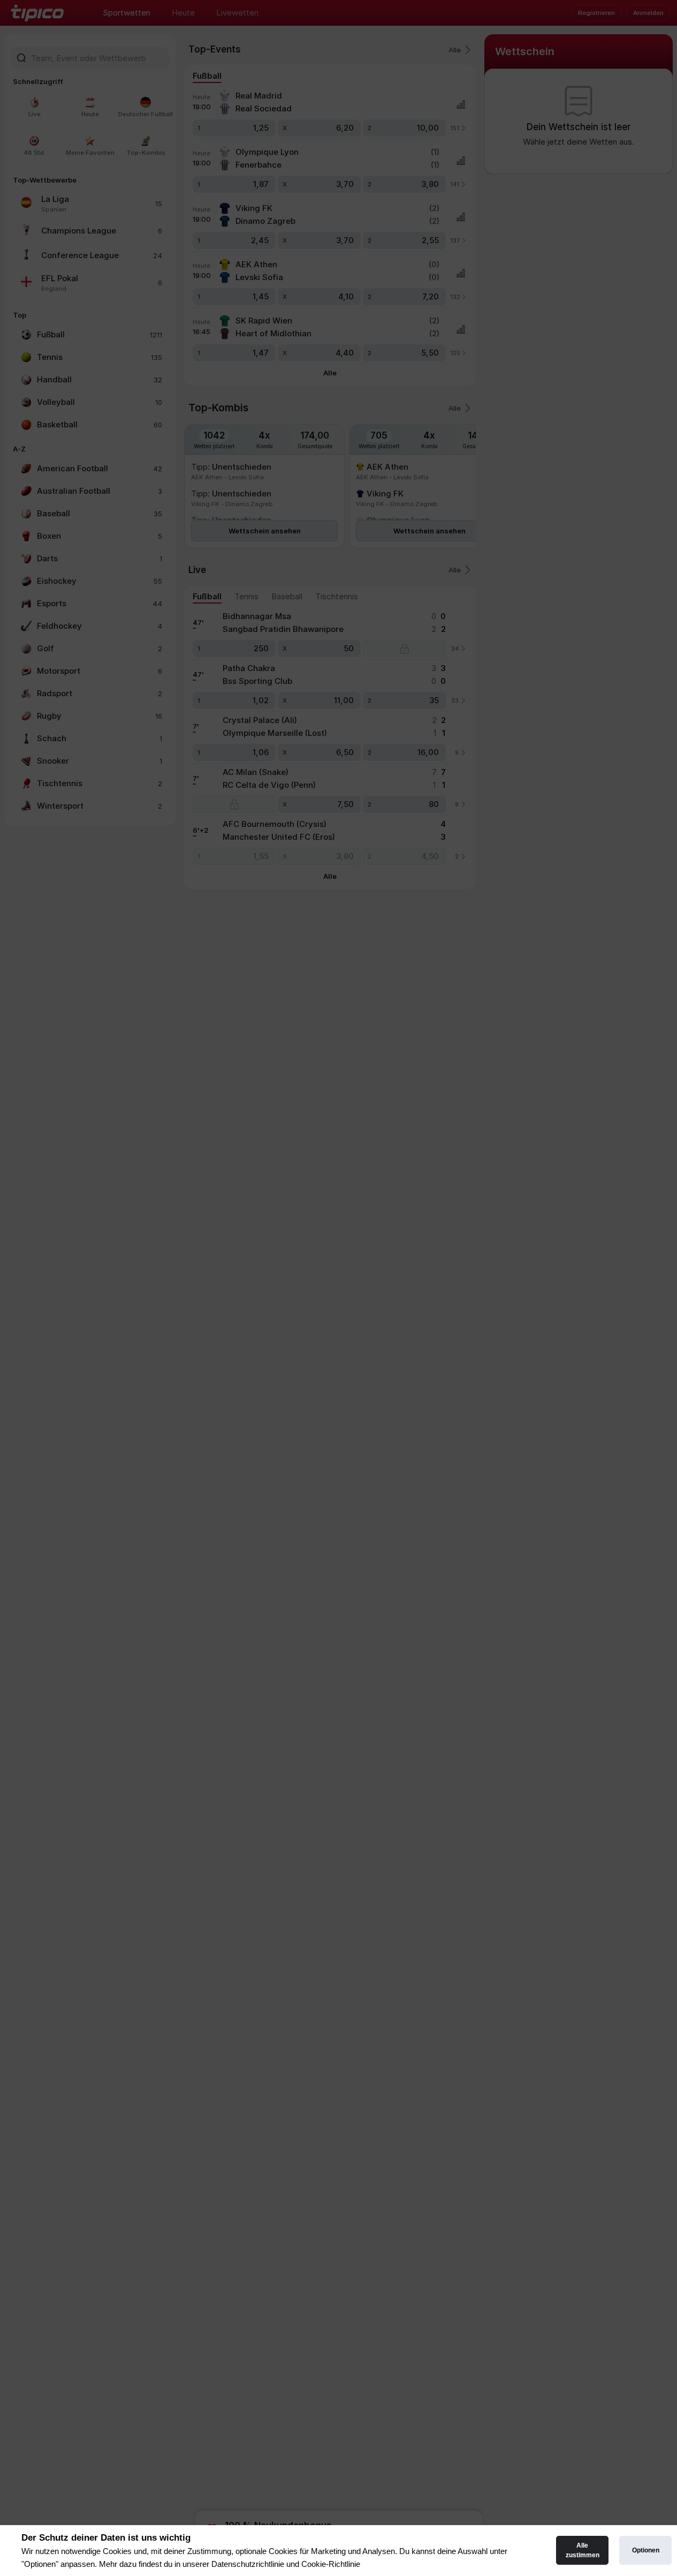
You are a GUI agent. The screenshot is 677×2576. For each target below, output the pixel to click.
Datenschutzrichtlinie (248, 2564)
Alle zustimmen (583, 2550)
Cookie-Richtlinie (331, 2564)
